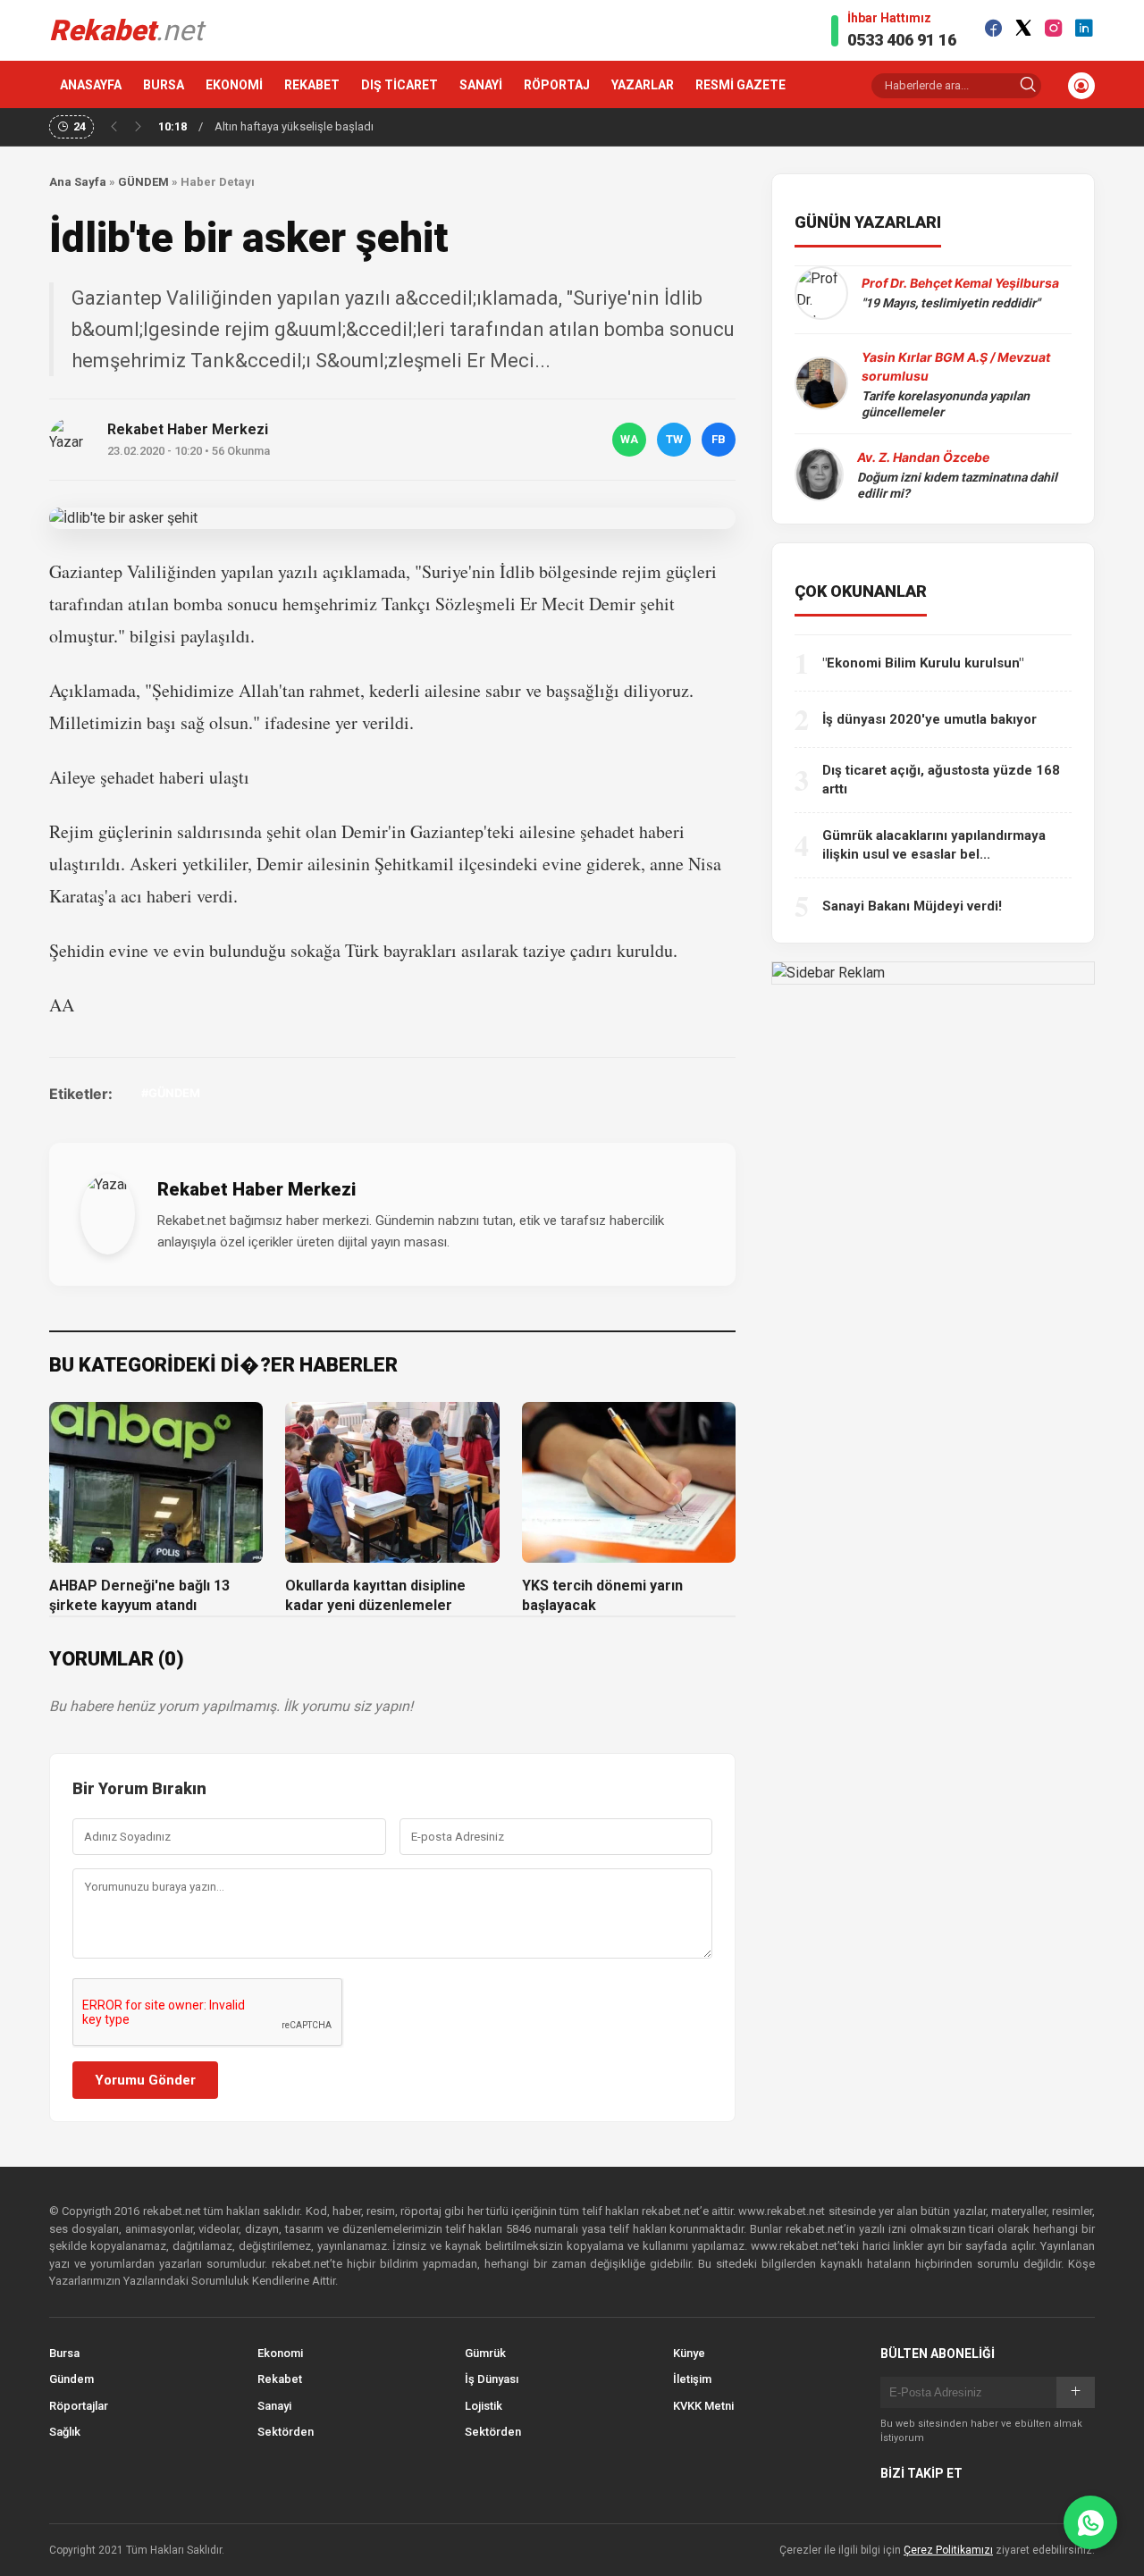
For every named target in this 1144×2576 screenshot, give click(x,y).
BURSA (164, 85)
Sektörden (286, 2432)
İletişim (692, 2379)
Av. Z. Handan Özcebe (923, 457)
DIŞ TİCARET (400, 85)
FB (719, 439)
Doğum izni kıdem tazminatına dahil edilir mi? (957, 485)
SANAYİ (481, 85)
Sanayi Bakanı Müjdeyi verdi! (912, 906)
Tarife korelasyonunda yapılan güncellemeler (946, 404)
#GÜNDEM (171, 1093)
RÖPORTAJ (557, 85)
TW (674, 439)
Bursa (64, 2353)
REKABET (312, 85)
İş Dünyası (492, 2379)
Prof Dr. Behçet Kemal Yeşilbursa (960, 283)
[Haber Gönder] (1090, 2522)
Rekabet (280, 2379)
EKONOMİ (234, 85)
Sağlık (65, 2432)
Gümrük (485, 2353)
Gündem (71, 2379)
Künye (689, 2353)
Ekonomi (280, 2353)
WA (629, 439)
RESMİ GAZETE (740, 85)
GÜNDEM (143, 182)
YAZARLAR (643, 85)
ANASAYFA (91, 85)
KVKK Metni (703, 2406)
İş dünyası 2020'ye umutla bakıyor (929, 719)
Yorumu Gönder (145, 2080)
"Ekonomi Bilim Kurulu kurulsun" (923, 663)
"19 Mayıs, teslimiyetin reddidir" (951, 303)
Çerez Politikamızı (948, 2550)
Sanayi (274, 2406)
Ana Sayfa (78, 182)
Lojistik (484, 2406)
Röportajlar (79, 2406)
